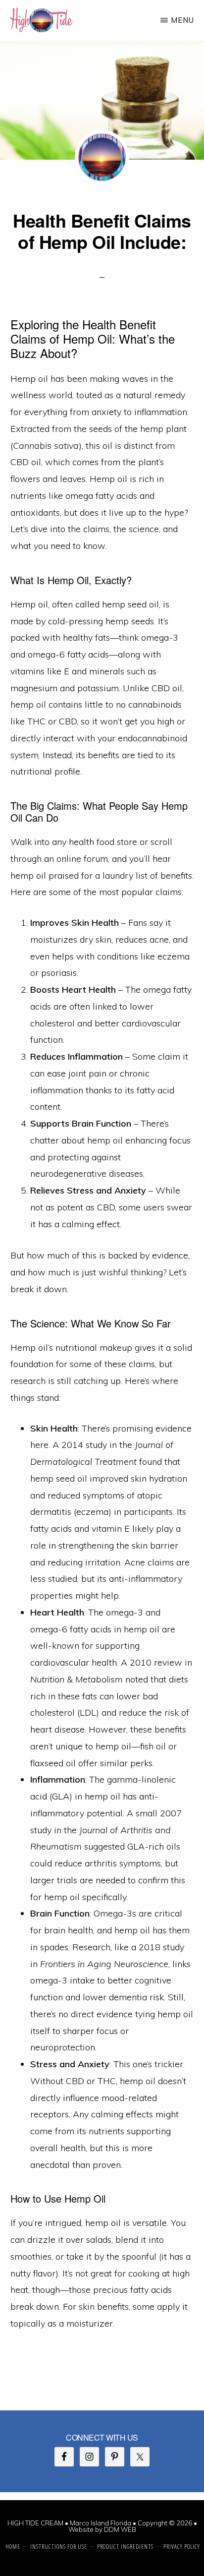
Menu (182, 20)
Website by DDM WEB (102, 2529)
